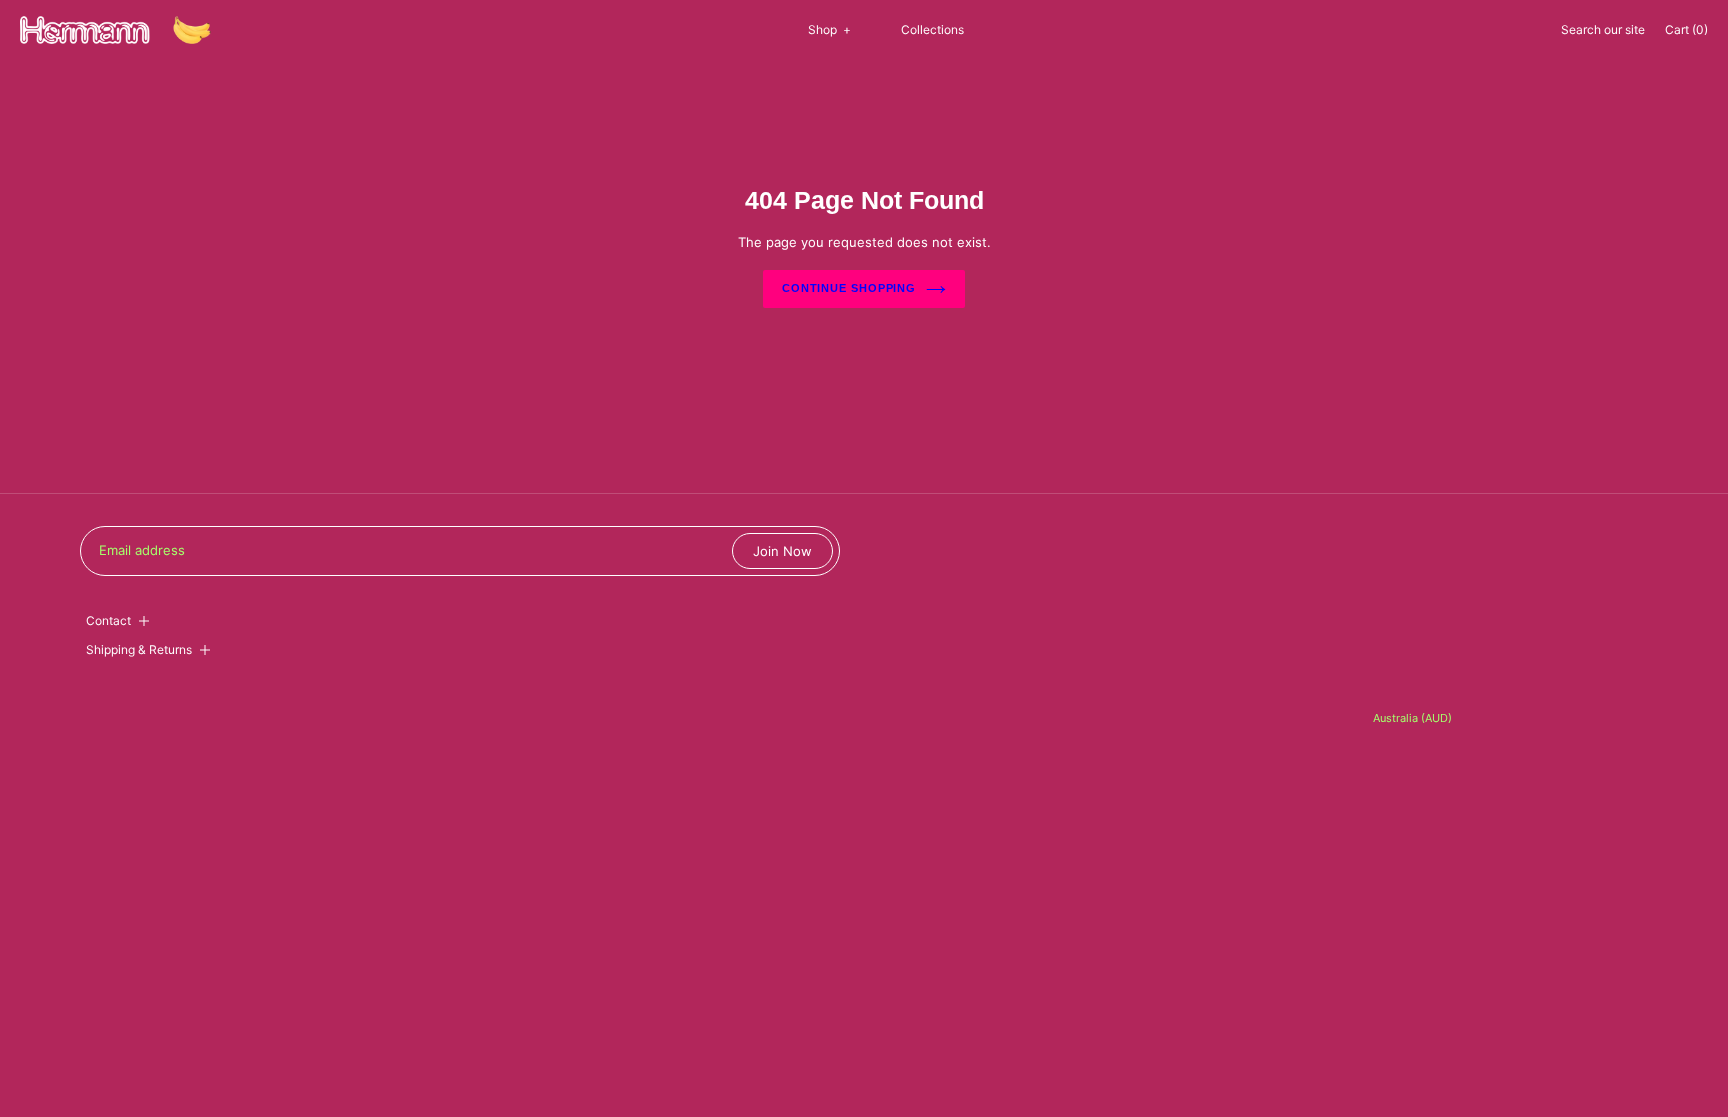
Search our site (1603, 29)
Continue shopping (849, 288)
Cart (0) (1686, 29)
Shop (829, 29)
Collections (932, 29)
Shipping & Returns (139, 649)
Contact (108, 620)
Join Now (782, 551)
